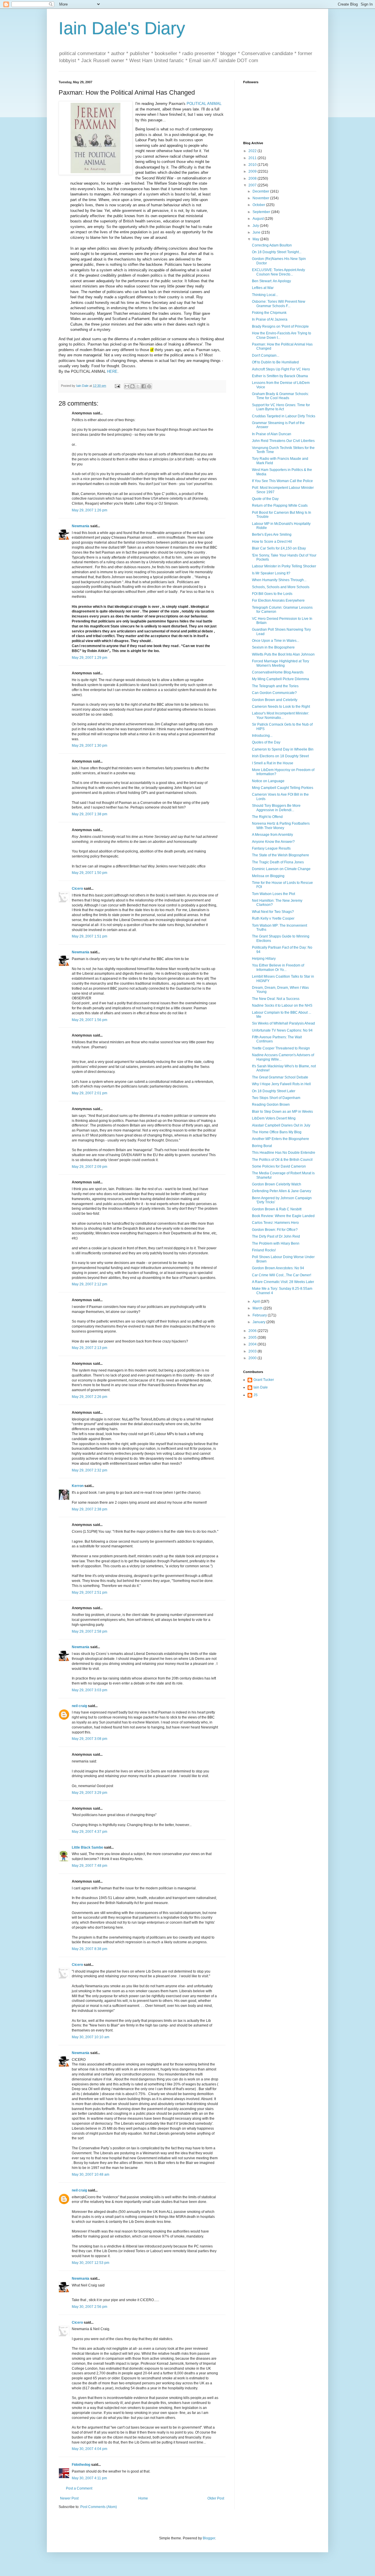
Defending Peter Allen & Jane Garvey (282, 1191)
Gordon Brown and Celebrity (275, 700)
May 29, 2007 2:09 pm (90, 1167)
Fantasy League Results (271, 848)
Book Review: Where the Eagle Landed (283, 1216)
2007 (253, 185)
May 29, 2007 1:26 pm (90, 510)
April (257, 1301)
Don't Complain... (266, 355)
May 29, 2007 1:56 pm (90, 1020)
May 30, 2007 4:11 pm (89, 2478)
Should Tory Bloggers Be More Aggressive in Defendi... (276, 808)
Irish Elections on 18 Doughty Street (280, 756)
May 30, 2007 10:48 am (91, 2175)
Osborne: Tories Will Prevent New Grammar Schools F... (279, 304)
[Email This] (127, 386)
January (259, 1322)
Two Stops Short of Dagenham (276, 1098)
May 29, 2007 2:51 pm (90, 1592)
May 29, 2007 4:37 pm (90, 1832)
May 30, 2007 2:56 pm (90, 2307)
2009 (253, 171)
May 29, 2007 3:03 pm (90, 1690)
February (260, 1315)
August (259, 219)
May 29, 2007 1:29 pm (90, 658)
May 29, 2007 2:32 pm (90, 1470)
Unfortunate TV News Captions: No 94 (282, 1030)
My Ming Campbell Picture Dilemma (281, 679)
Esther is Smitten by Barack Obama (280, 376)
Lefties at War (263, 288)
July (256, 226)
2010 (253, 165)
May (256, 239)
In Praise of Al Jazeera (270, 319)
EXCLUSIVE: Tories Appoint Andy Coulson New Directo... (278, 272)
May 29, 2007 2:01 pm (90, 1093)
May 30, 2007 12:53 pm (91, 2263)
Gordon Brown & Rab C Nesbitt (277, 1209)
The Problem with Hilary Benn (276, 1243)
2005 (253, 1338)
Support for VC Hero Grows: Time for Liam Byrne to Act (281, 407)
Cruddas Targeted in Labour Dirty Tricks (284, 416)
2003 (253, 1351)
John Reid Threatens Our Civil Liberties (283, 441)
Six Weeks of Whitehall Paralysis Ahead (283, 1023)
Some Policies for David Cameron (279, 1166)
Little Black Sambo (87, 1847)
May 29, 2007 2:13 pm (90, 1348)
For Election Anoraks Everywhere (278, 600)
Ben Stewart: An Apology (271, 281)
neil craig (79, 1706)
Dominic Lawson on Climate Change (281, 869)
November (261, 198)
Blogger (209, 2538)
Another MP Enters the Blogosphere (281, 1139)
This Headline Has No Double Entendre (284, 1153)
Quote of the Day (265, 499)
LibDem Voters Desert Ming (274, 1118)
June (257, 232)
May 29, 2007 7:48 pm (90, 1866)
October (259, 205)
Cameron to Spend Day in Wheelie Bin (283, 749)
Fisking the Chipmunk (269, 313)
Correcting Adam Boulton (272, 245)
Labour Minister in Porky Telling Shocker (284, 566)
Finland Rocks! (264, 1250)
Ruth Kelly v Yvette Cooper (273, 918)
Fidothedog (81, 2465)
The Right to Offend (267, 817)
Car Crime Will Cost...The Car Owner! (282, 1275)
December (261, 191)
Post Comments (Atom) (99, 2507)
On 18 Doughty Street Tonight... (277, 252)
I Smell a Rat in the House (273, 763)
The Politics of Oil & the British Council (282, 1160)
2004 (253, 1344)
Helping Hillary (264, 959)
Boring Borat (262, 1146)
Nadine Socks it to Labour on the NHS (282, 1005)
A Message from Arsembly (272, 835)
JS (255, 1395)
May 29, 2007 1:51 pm (90, 936)
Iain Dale (261, 1387)
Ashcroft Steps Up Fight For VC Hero (281, 369)
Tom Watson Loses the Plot (273, 894)
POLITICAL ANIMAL (204, 104)
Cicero (77, 889)
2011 (253, 158)
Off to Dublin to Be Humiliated (275, 362)
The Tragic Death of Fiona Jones (278, 862)
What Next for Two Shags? (273, 912)
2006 (253, 1331)
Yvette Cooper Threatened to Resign (281, 1048)
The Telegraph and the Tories (275, 686)
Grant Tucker (264, 1380)
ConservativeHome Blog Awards (278, 672)
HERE (112, 371)
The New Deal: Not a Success (276, 999)
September (262, 212)
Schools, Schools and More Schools (281, 587)
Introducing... (262, 736)
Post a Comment (79, 2488)
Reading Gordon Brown (271, 1105)
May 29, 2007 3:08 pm (90, 1739)
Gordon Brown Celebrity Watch (277, 1184)
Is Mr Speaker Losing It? (271, 573)
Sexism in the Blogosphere (273, 647)
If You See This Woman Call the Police (282, 481)
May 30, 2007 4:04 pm (90, 2449)
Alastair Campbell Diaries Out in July (281, 1125)
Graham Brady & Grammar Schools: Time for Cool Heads (280, 396)
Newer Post (69, 2498)
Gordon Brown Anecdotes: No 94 (278, 1268)
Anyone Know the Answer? (273, 842)
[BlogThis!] (132, 386)
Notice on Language (268, 781)
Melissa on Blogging (268, 876)
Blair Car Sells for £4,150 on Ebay (279, 548)
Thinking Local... (265, 295)
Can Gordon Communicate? (274, 693)
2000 (253, 1358)
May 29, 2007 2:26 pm (90, 1397)
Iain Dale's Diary (122, 28)
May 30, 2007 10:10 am (91, 2037)
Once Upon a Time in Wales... (276, 641)
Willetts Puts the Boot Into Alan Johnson (283, 654)
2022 (253, 151)
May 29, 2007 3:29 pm (90, 1793)
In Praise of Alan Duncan (272, 434)
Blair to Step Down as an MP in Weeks (282, 1112)
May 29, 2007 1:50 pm (90, 873)
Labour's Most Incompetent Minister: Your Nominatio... (281, 715)
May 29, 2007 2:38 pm (90, 1509)
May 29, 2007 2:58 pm (90, 1631)
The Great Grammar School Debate (280, 1077)
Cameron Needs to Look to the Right (281, 707)
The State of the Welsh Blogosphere (281, 855)
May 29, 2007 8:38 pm (90, 1949)
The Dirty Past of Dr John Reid (276, 1236)
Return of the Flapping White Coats (280, 506)
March (258, 1308)
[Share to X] (138, 386)
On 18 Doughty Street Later (274, 1091)
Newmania (81, 526)
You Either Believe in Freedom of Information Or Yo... (278, 967)
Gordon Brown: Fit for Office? (275, 1230)
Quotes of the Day (266, 742)
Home (143, 2498)
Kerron (78, 1486)
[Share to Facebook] (144, 386)
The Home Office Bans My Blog (277, 1132)
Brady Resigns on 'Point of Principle (280, 326)
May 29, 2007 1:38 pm (90, 814)
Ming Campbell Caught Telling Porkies (283, 788)
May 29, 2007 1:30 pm (90, 746)
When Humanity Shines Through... (279, 580)
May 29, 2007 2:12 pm (90, 1284)
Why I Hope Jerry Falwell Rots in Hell (281, 1084)
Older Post (216, 2498)
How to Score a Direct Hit (272, 542)
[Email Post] (117, 386)
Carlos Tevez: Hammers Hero (275, 1223)
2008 (253, 178)
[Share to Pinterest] (149, 386)
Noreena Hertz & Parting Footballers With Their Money (281, 826)
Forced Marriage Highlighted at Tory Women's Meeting (281, 663)
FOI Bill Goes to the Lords (272, 594)
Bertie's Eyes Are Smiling (272, 535)
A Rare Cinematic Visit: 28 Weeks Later (283, 1282)
